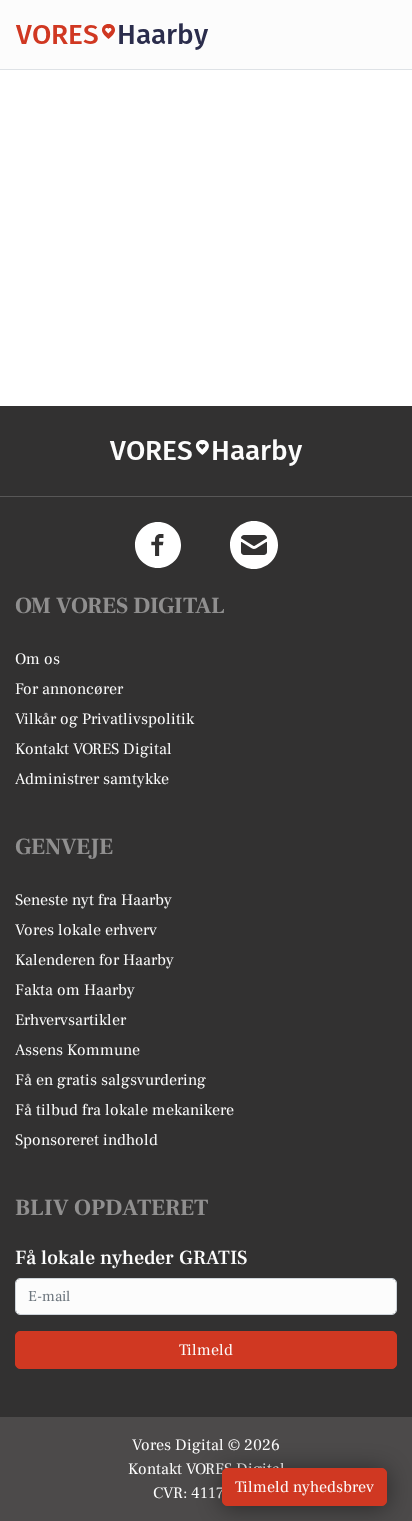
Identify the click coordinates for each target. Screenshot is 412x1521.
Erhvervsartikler (70, 1020)
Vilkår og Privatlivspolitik (104, 719)
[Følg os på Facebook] (158, 545)
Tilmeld (206, 1350)
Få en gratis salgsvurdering (110, 1080)
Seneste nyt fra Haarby (93, 900)
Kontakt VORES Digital (93, 749)
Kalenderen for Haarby (94, 960)
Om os (37, 659)
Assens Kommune (77, 1050)
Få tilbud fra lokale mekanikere (124, 1110)
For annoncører (69, 689)
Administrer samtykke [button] (92, 779)
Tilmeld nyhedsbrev (304, 1487)
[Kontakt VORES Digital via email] (254, 545)
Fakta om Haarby (75, 990)
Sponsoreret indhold (86, 1140)
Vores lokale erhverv (86, 930)
